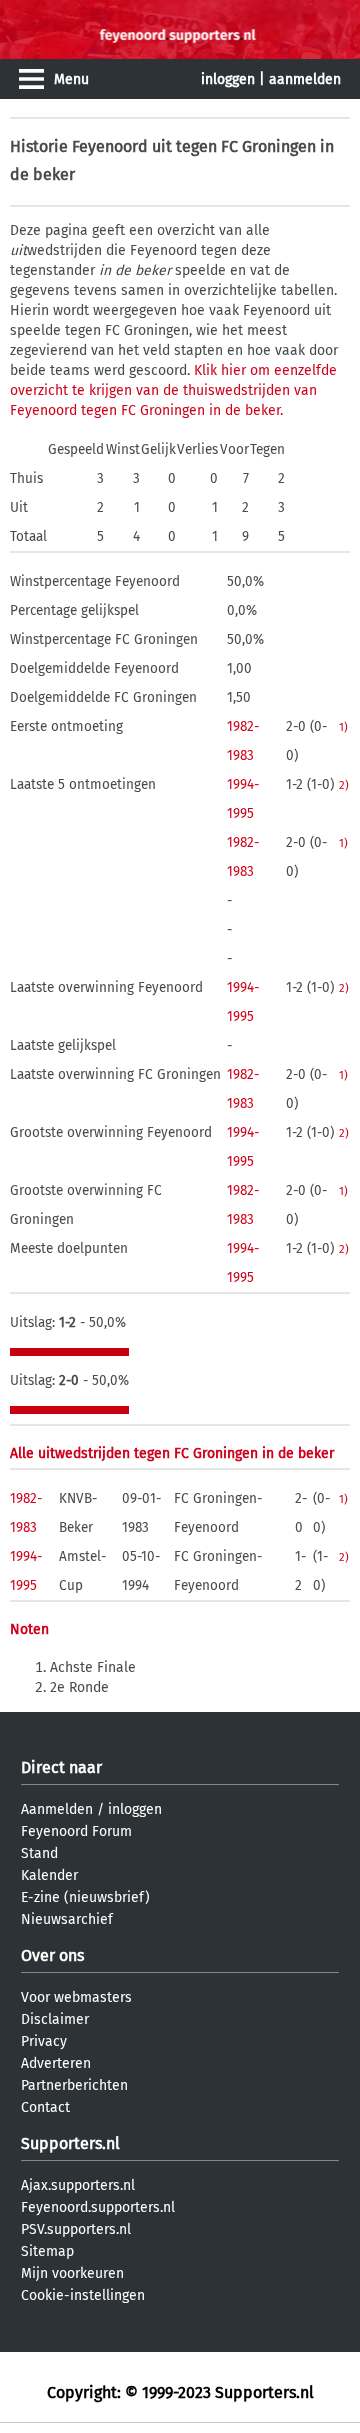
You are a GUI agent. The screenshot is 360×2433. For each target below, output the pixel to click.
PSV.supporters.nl (76, 2229)
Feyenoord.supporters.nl (98, 2207)
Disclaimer (55, 2019)
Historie (39, 146)
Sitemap (47, 2251)
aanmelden (305, 79)
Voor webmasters (76, 1997)
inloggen (228, 79)
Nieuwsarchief (67, 1919)
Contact (45, 2107)
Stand (39, 1853)
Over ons (52, 1955)
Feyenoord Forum (76, 1831)
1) (343, 727)
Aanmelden (57, 1809)
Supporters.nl (70, 2143)
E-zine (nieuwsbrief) (85, 1897)
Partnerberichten (74, 2085)
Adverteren (56, 2063)
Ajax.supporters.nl (78, 2185)
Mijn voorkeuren (72, 2273)
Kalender (49, 1875)
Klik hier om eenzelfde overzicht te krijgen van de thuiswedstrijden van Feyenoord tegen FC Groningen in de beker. (173, 390)
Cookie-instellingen (83, 2295)
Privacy (44, 2041)
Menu (71, 79)
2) (344, 785)
